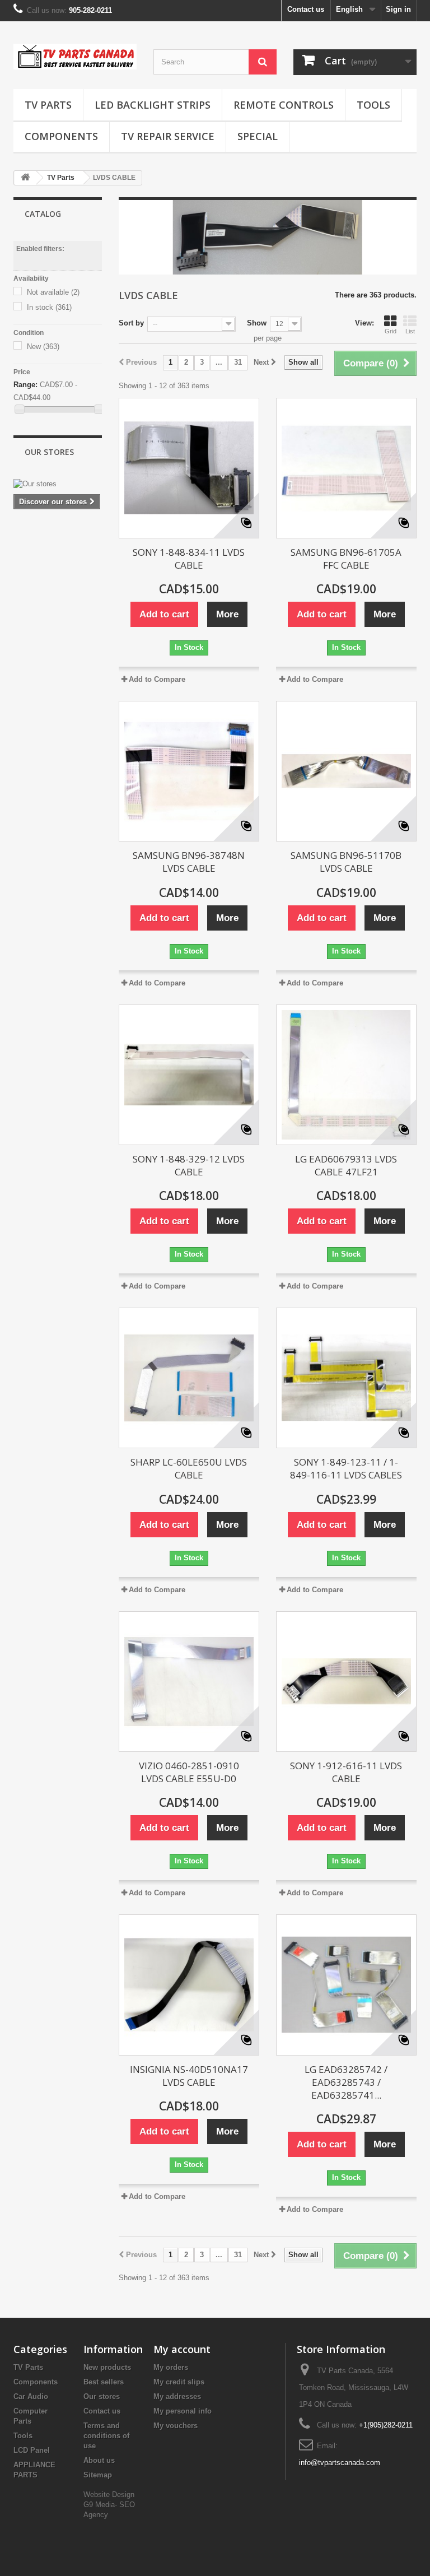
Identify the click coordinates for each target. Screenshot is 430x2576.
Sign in (398, 9)
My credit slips (179, 2382)
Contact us (306, 9)
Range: (25, 385)
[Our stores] (58, 484)
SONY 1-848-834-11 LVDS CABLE (189, 559)
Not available (53, 292)
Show (257, 323)
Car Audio (31, 2396)
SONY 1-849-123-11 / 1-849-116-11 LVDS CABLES (346, 1468)
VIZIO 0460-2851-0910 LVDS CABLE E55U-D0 (189, 1772)
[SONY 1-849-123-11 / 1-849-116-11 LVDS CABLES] (346, 1378)
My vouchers (176, 2426)
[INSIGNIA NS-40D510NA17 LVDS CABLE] (189, 1985)
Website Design (109, 2494)
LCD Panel (32, 2450)
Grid (391, 331)
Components (61, 136)
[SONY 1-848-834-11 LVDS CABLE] (189, 468)
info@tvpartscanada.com (340, 2463)
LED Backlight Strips (153, 105)
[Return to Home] (25, 178)
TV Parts (48, 105)
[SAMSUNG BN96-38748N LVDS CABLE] (189, 771)
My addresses (177, 2396)
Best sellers (104, 2382)
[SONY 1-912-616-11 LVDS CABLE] (346, 1682)
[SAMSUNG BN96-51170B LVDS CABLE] (346, 771)
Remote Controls (284, 105)
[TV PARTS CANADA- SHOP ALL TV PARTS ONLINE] (75, 57)
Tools (373, 105)
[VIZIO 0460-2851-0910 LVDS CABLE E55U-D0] (189, 1682)
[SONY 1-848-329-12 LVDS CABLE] (189, 1075)
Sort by (131, 323)
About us (99, 2460)
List (410, 331)
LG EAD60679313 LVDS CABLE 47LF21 (346, 1165)
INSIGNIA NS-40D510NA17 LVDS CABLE (189, 2076)
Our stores (49, 452)
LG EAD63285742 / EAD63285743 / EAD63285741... (346, 2082)
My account (182, 2349)
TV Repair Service (168, 136)
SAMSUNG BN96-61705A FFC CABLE (346, 559)
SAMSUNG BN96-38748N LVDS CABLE (189, 862)
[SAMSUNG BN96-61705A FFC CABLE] (346, 468)
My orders (171, 2367)
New (43, 347)
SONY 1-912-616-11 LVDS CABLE (346, 1772)
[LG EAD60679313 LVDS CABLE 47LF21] (346, 1075)
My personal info (183, 2411)
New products (107, 2367)
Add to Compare (157, 679)
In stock (49, 307)
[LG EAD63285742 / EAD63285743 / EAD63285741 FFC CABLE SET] (346, 1985)
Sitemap (98, 2475)
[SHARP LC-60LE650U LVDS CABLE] (189, 1378)
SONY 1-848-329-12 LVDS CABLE (189, 1165)
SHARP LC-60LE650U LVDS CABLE (189, 1468)
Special (258, 136)
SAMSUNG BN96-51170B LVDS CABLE (346, 862)
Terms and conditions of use (106, 2436)
